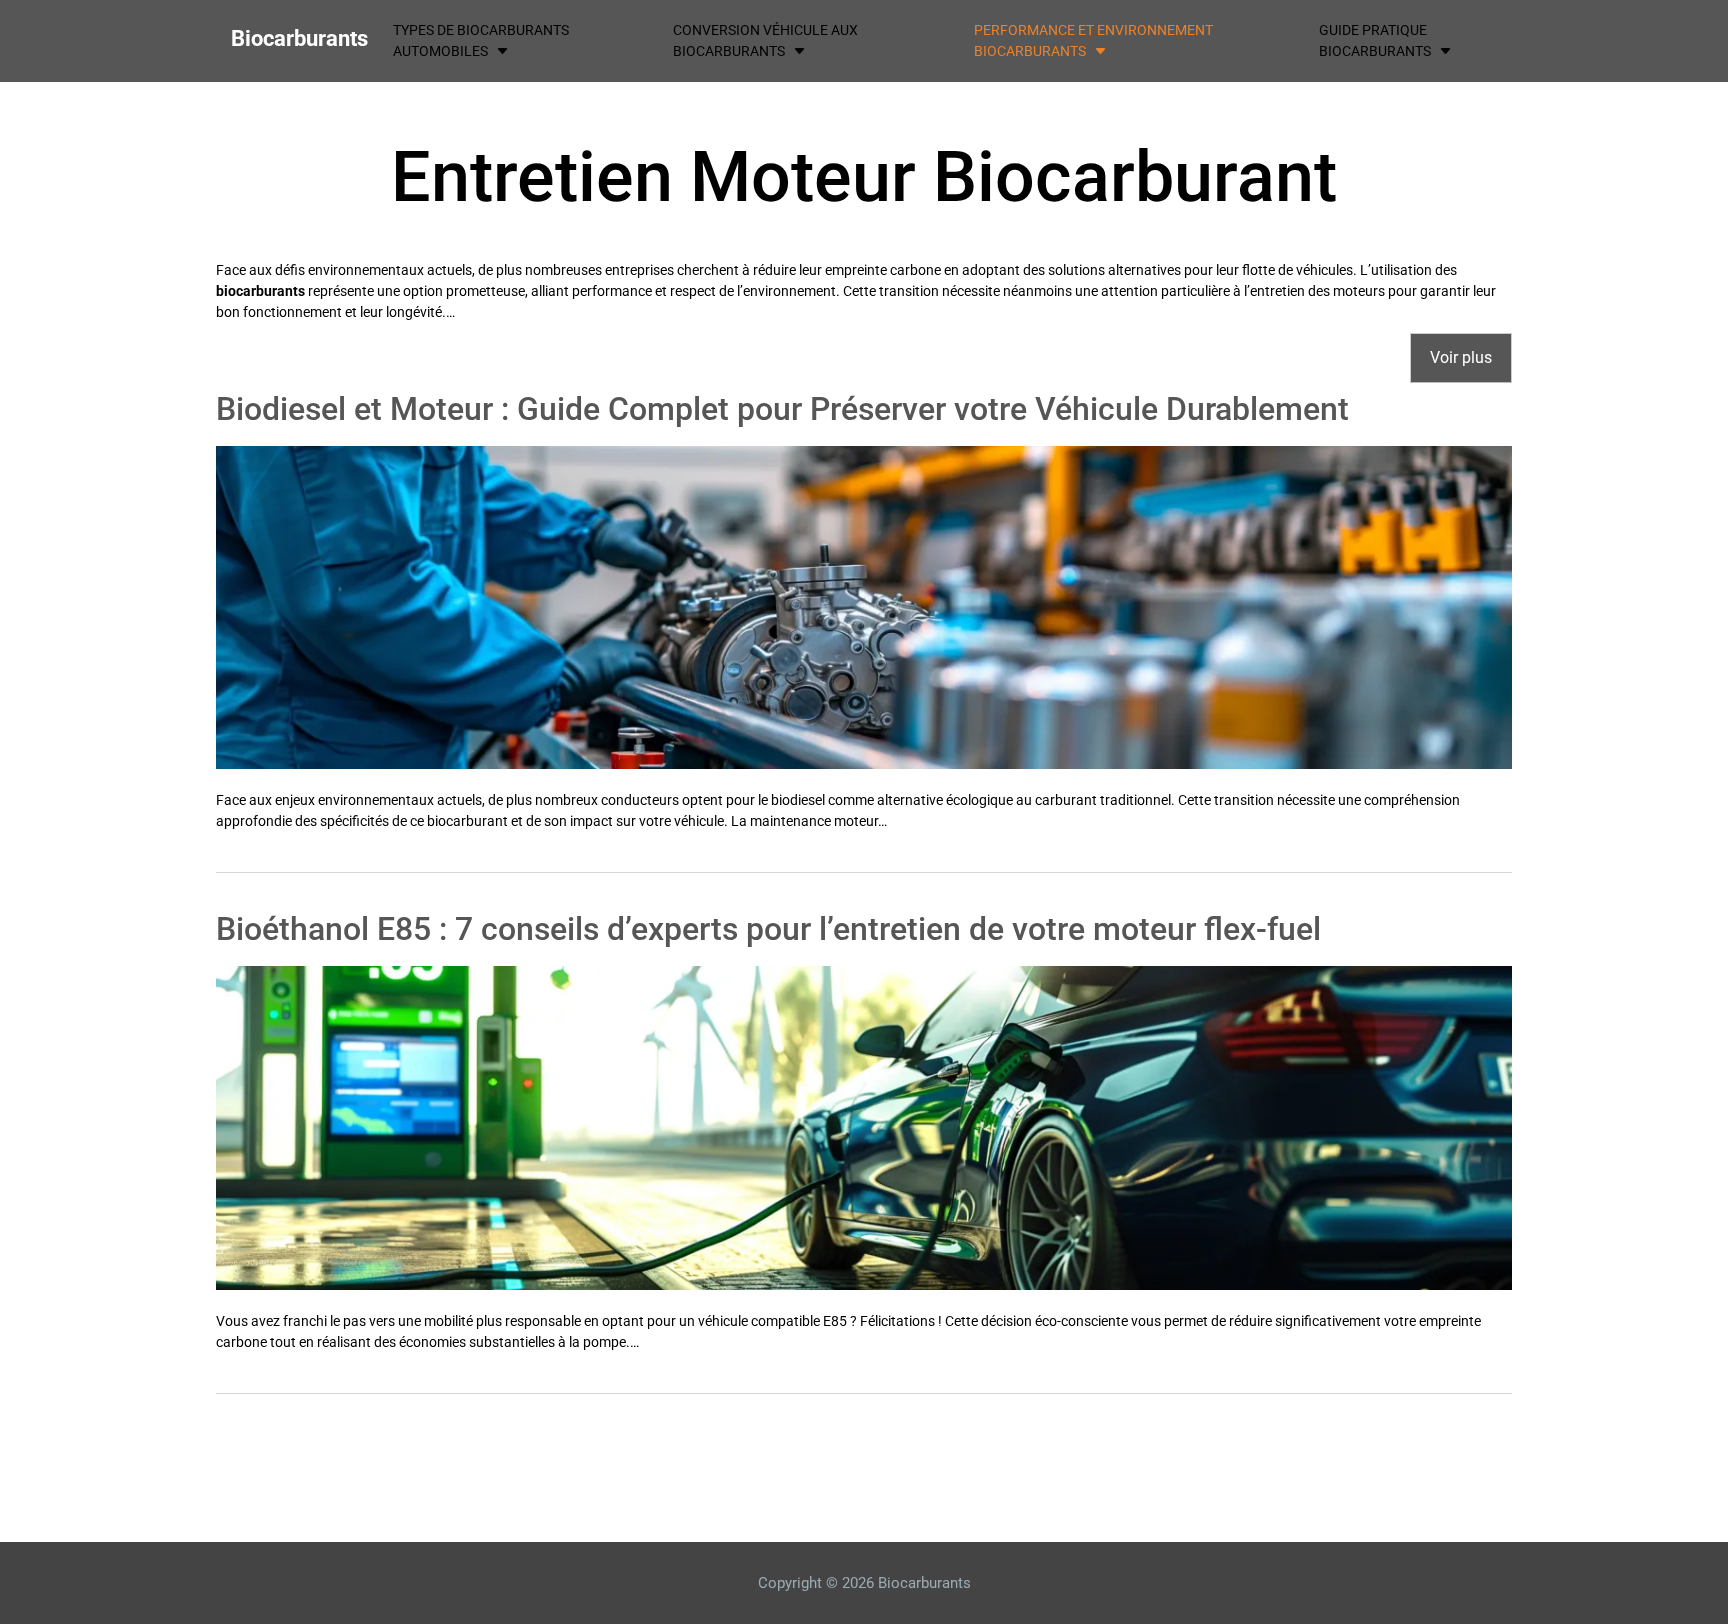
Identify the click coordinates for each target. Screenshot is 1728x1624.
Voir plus (1461, 357)
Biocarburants (299, 38)
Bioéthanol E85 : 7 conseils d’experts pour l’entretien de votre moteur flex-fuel (768, 929)
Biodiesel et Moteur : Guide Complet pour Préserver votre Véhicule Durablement (782, 409)
